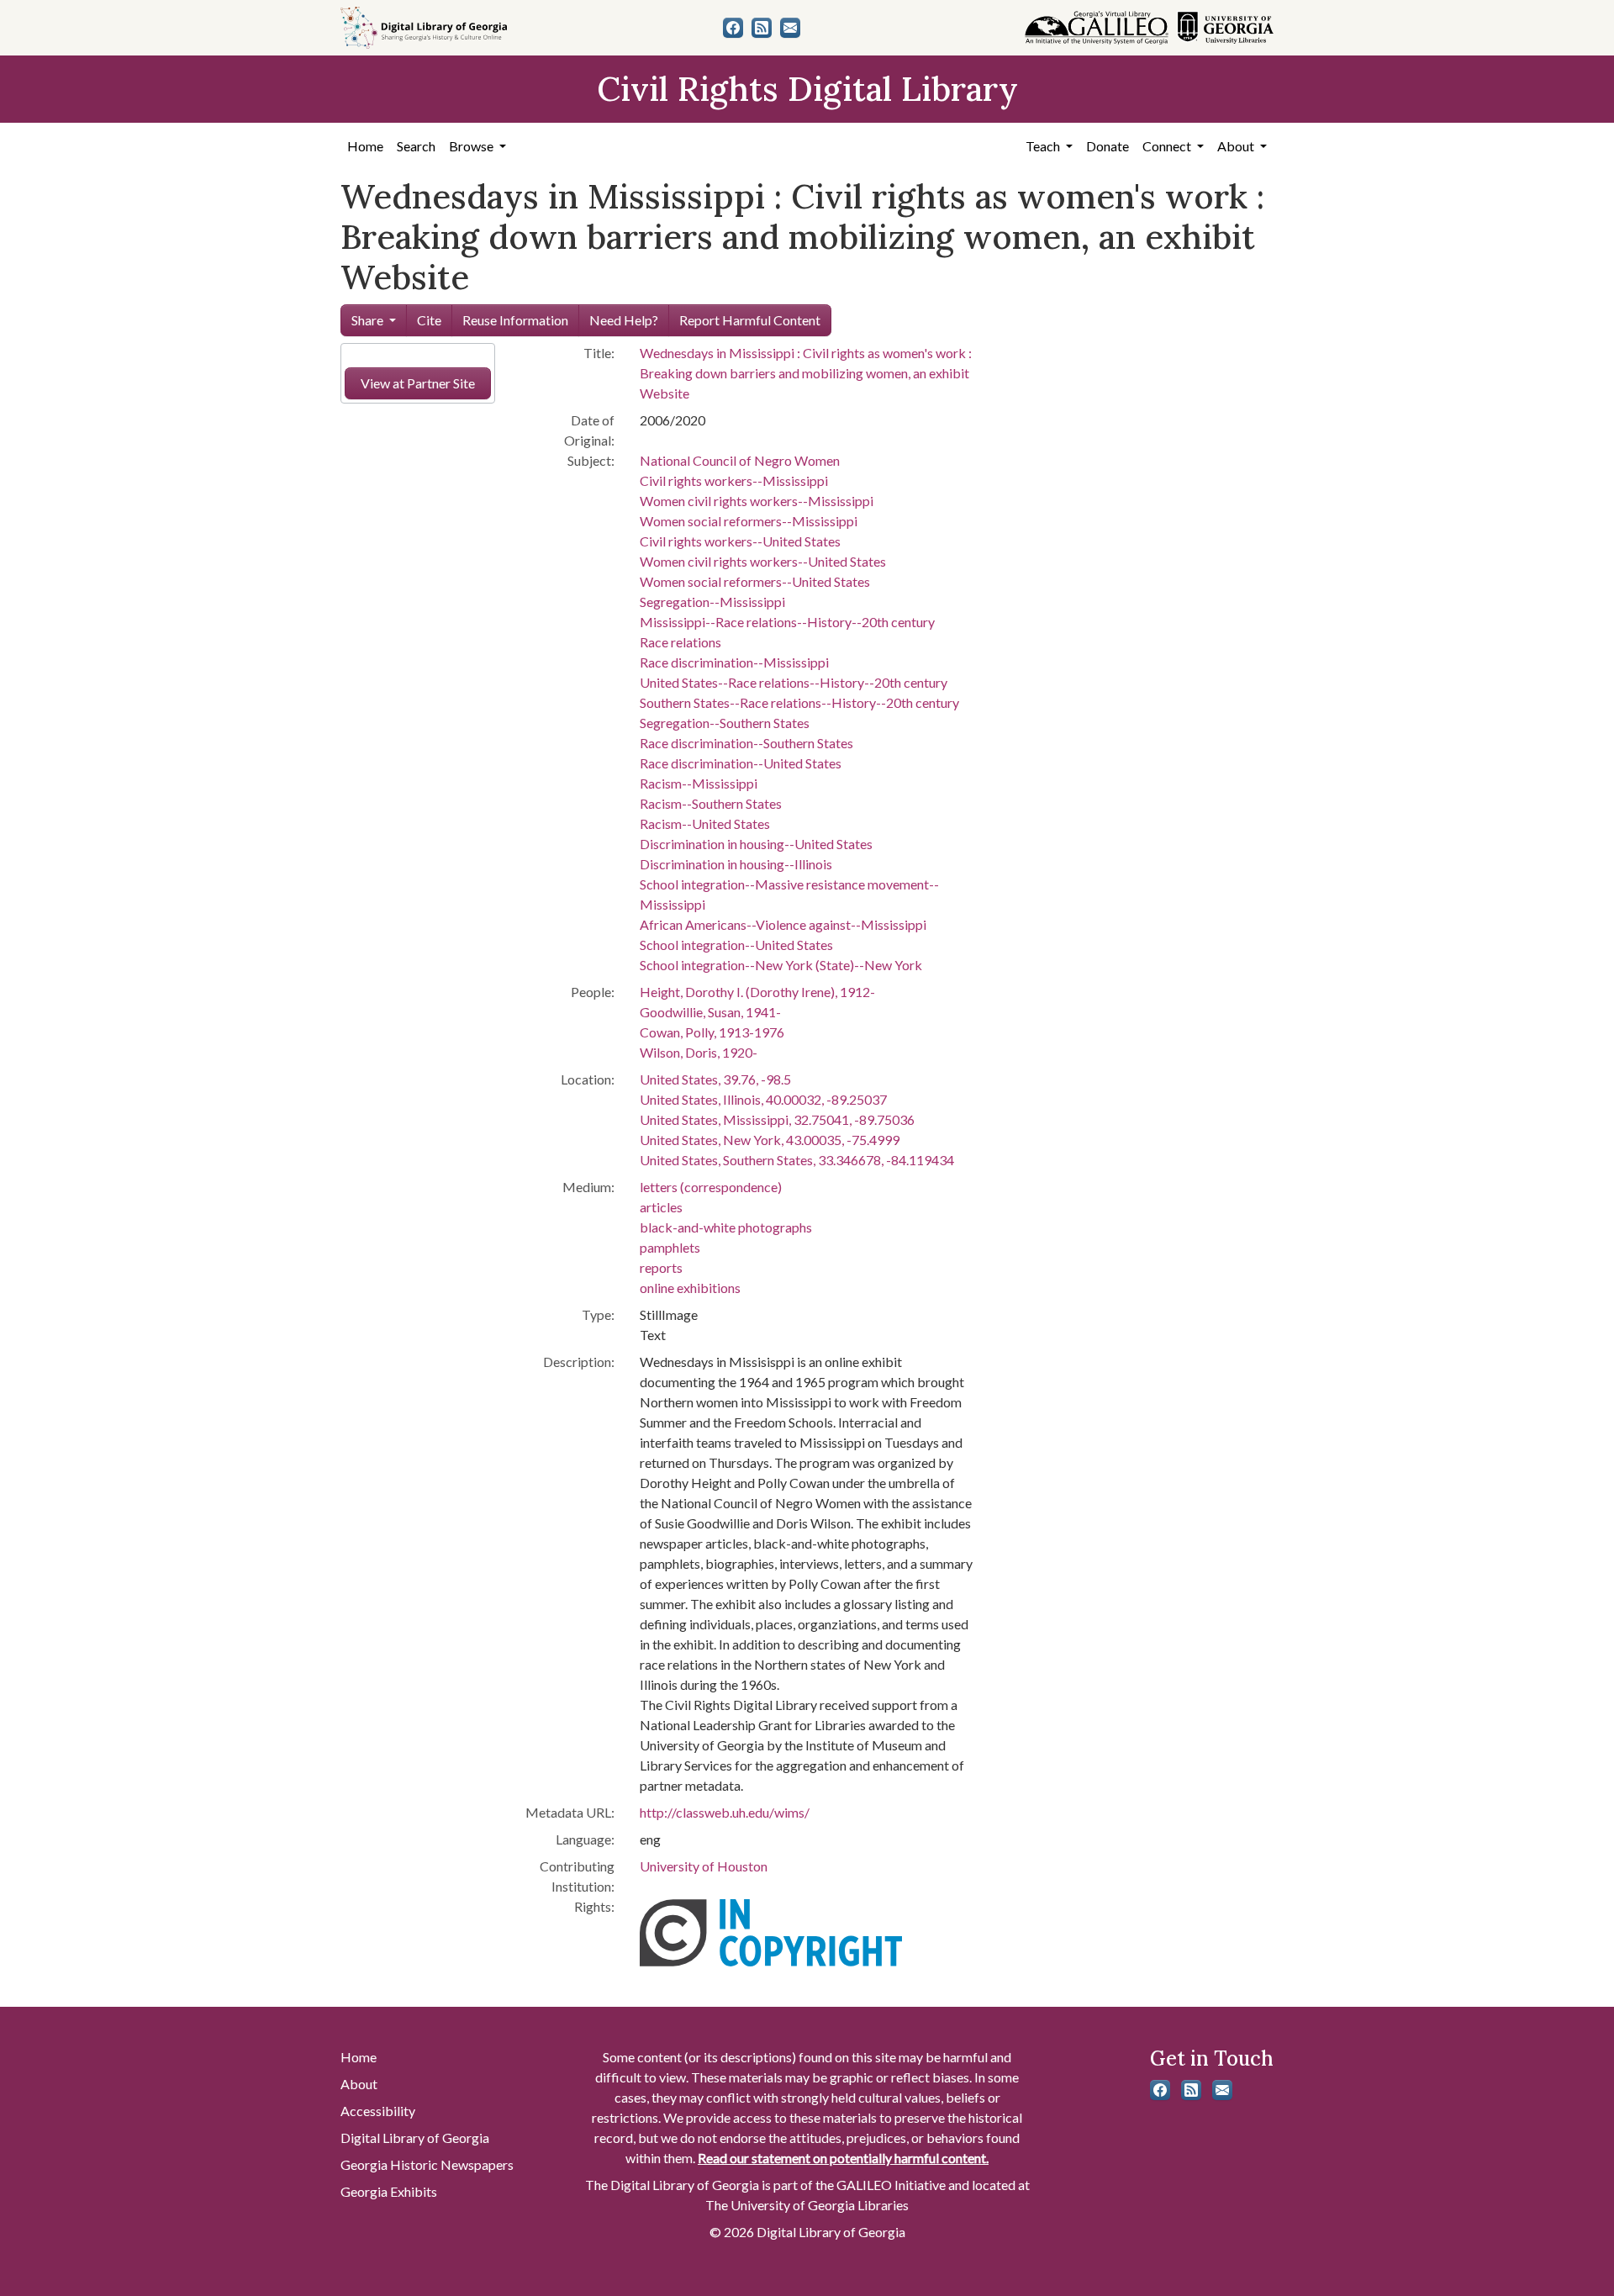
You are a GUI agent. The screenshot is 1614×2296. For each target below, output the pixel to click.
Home (365, 146)
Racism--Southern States (711, 803)
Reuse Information (515, 320)
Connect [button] (1168, 146)
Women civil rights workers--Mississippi (757, 501)
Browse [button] (472, 146)
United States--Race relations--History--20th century (794, 682)
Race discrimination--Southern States (746, 743)
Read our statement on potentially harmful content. (843, 2158)
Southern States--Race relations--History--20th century (799, 702)
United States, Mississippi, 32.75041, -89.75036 (777, 1119)
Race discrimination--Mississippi (734, 662)
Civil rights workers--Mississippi (734, 480)
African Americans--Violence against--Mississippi (783, 924)
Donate (1108, 146)
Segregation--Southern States (725, 723)
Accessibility (378, 2111)
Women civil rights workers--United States (763, 561)
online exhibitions (690, 1288)
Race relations (680, 642)
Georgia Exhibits (389, 2191)
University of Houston (704, 1866)
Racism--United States (705, 823)
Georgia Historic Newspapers (427, 2164)
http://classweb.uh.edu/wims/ (725, 1812)
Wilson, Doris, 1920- (699, 1052)
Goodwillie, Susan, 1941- (710, 1012)
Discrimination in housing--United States (756, 844)
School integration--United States (736, 945)
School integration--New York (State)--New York (781, 965)
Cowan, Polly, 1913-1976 (712, 1032)
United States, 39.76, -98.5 (715, 1079)
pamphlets (670, 1247)
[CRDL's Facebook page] (733, 28)
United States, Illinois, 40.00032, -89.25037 (763, 1099)
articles (661, 1207)
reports (661, 1267)
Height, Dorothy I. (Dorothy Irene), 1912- (757, 992)
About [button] (1237, 146)
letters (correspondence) (711, 1187)
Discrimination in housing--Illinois (736, 864)
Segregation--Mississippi (712, 602)
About (359, 2084)
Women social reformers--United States (755, 581)
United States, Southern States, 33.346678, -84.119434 (797, 1160)
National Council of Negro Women (740, 460)
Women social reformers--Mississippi (749, 521)
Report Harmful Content (750, 320)
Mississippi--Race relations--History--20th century (787, 622)
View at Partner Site (418, 383)
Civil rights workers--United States (740, 541)
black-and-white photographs (726, 1227)
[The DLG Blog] (762, 28)
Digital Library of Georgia (415, 2138)
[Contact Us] (790, 28)
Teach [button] (1044, 146)
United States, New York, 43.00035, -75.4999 (770, 1140)
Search (416, 146)
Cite (429, 320)
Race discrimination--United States (741, 763)
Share (367, 320)
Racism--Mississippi (699, 783)
